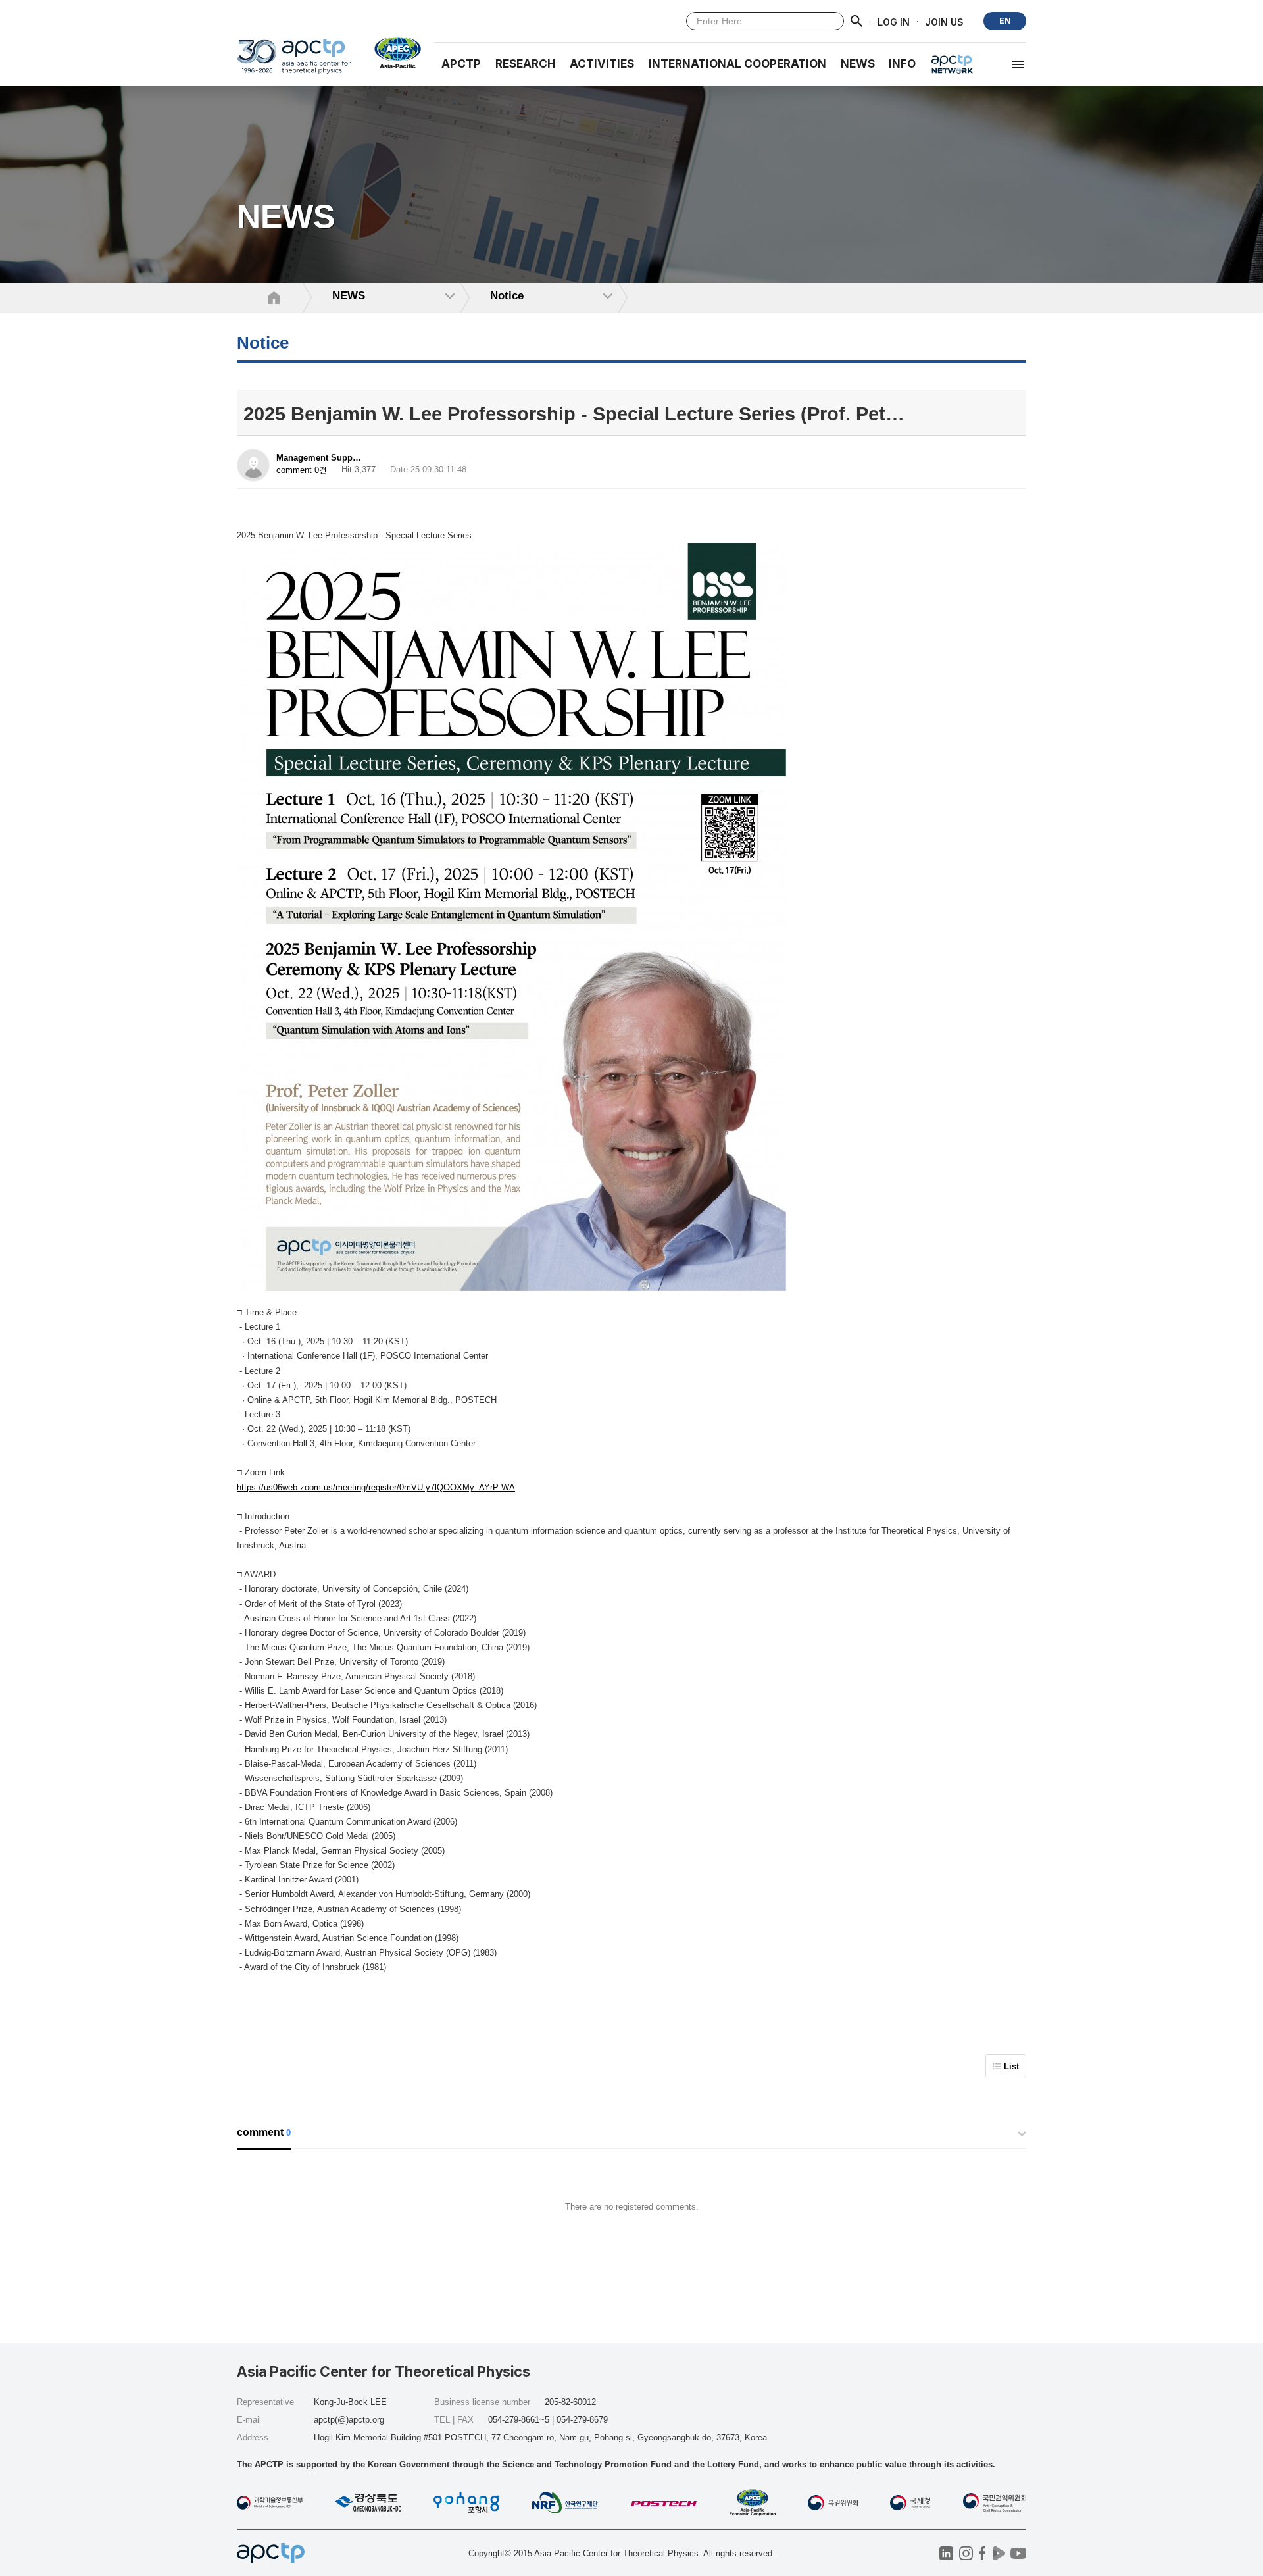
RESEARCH (526, 64)
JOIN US (944, 21)
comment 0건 (302, 470)
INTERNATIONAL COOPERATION (737, 64)
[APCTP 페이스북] (982, 2553)
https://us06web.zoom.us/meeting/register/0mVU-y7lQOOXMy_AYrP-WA (376, 1487)
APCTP (461, 64)
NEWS (858, 64)
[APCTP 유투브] (1018, 2553)
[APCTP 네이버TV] (999, 2553)
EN (1005, 21)
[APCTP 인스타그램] (966, 2553)
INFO (902, 64)
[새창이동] (392, 53)
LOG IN (894, 21)
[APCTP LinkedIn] (946, 2553)
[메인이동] (294, 62)
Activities (602, 64)
